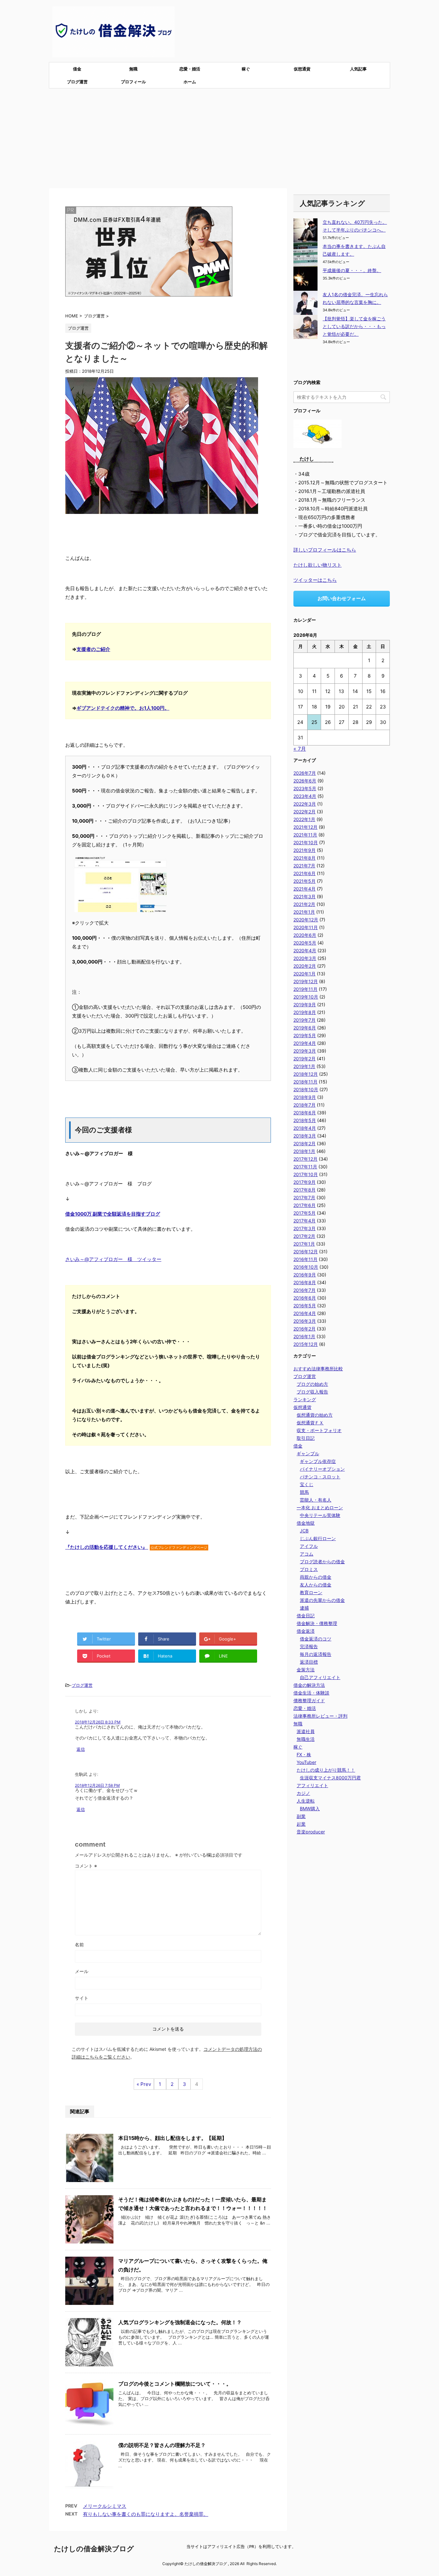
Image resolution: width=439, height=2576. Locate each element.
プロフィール (133, 82)
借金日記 (306, 1616)
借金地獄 (306, 1523)
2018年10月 (306, 1089)
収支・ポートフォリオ (319, 1430)
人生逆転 (306, 1801)
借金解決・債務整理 (317, 1623)
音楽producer (311, 1832)
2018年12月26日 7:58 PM (97, 1785)
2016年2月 (305, 1329)
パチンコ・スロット (320, 1477)
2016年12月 (306, 1251)
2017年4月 (305, 1221)
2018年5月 (305, 1120)
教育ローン (311, 1592)
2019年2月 (305, 1059)
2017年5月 (305, 1213)
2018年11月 (305, 1082)
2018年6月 (305, 1113)
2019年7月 (305, 1020)
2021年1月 (304, 912)
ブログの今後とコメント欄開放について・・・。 (175, 2384)
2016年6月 (305, 1298)
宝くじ (307, 1484)
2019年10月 (306, 997)
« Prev (144, 2084)
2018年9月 (305, 1097)
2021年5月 (305, 881)
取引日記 (306, 1438)
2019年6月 (305, 1028)
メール (82, 1971)
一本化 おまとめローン (320, 1507)
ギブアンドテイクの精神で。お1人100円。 (123, 708)
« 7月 (300, 749)
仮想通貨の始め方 (315, 1415)
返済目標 (309, 1662)
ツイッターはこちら (315, 580)
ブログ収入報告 (312, 1392)
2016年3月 (305, 1321)
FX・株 (304, 1754)
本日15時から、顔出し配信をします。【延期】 (173, 2138)
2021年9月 (305, 850)
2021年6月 (305, 873)
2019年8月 (305, 1012)
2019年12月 (306, 981)
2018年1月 (304, 1151)
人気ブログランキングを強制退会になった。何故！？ (180, 2322)
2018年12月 (306, 1074)
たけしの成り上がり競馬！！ (326, 1770)
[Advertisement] (219, 137)
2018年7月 (305, 1105)
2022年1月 (304, 819)
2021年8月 (305, 858)
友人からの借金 (316, 1585)
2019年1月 (304, 1066)
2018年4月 (305, 1128)
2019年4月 (305, 1043)
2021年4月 (305, 889)
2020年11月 (306, 927)
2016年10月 (306, 1267)
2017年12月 (305, 1159)
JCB (304, 1531)
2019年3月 (305, 1051)
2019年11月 (305, 989)
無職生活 (306, 1739)
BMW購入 (310, 1809)
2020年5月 (305, 943)
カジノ (303, 1793)
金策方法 (306, 1670)
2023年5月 (305, 788)
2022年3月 (305, 804)
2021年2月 (304, 904)
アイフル (309, 1546)
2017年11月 (305, 1167)
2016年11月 (305, 1259)
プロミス (309, 1569)
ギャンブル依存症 (318, 1461)
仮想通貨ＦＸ (310, 1423)
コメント (86, 1866)
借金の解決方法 (309, 1685)
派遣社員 (306, 1731)
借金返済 (306, 1631)
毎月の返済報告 (316, 1654)
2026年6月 (305, 781)
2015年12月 (306, 1344)
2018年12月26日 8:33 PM (98, 1722)
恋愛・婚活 (190, 69)
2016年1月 (304, 1336)
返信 (81, 1749)
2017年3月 (305, 1228)
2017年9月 (305, 1182)
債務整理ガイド (309, 1700)
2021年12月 (305, 827)
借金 (77, 69)
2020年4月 (305, 950)
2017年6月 (305, 1205)
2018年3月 (305, 1136)
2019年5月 (305, 1035)
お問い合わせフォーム (342, 598)
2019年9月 (305, 1005)
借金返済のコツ (316, 1639)
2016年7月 (305, 1290)
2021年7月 (304, 866)
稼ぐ (246, 69)
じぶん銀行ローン (318, 1538)
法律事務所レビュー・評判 (320, 1716)
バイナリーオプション (322, 1469)
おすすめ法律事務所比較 (318, 1369)
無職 (133, 69)
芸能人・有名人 (316, 1500)
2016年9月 (305, 1275)
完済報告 (309, 1646)
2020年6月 (305, 935)
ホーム (190, 82)
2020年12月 (306, 920)
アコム (307, 1554)
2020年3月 (305, 958)
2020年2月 (305, 966)
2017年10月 (306, 1174)
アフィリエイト (312, 1785)
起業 (301, 1824)
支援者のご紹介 (93, 649)
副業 (301, 1816)
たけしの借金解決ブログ (94, 2549)
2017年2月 (304, 1236)
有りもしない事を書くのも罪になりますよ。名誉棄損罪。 (146, 2514)
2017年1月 (304, 1244)
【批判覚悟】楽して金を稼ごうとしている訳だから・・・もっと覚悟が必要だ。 (354, 326)
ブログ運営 (77, 82)
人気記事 (358, 69)
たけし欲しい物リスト (318, 565)
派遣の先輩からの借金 (322, 1600)
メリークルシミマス (105, 2506)
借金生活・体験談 (311, 1693)
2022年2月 (305, 812)
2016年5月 (305, 1306)
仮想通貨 (302, 69)
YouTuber (306, 1762)
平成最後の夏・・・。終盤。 (352, 270)
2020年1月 (305, 974)
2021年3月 (305, 896)
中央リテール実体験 (320, 1515)
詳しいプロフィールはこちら (325, 550)
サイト (82, 1998)
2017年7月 (304, 1197)
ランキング (305, 1399)
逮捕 (304, 1608)
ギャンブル (308, 1453)
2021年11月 (305, 835)
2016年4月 (305, 1313)
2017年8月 (305, 1190)
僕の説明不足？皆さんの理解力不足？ (162, 2445)
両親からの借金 (316, 1577)
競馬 (304, 1492)
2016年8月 (305, 1282)
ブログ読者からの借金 (322, 1562)
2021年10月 (306, 842)
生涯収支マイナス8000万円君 (330, 1778)
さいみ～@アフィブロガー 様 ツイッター (113, 1259)
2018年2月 (305, 1143)
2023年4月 (305, 796)
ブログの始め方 (312, 1384)
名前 (79, 1945)
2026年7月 (305, 773)
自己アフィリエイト (320, 1677)
